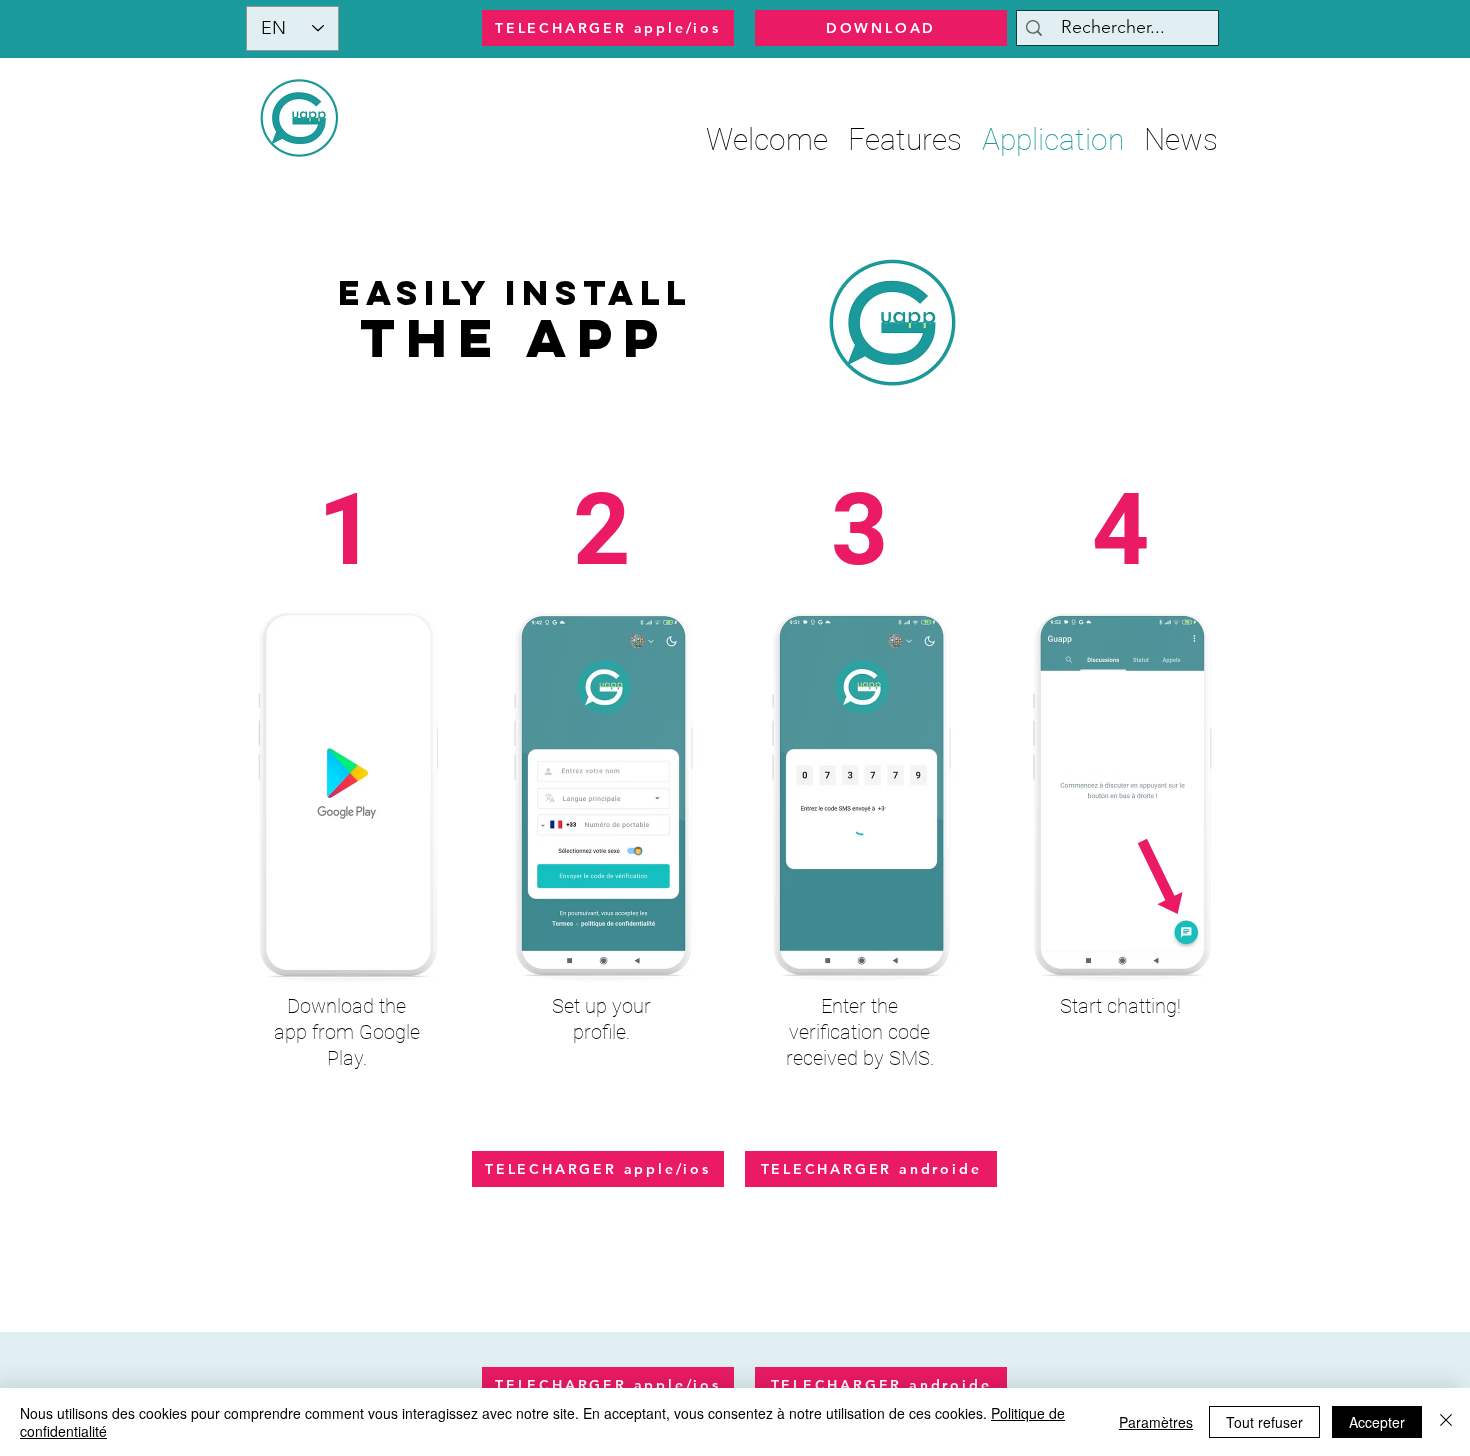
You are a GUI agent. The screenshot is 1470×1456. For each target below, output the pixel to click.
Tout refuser (1264, 1422)
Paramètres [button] (1156, 1422)
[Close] (1446, 1422)
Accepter (1377, 1422)
